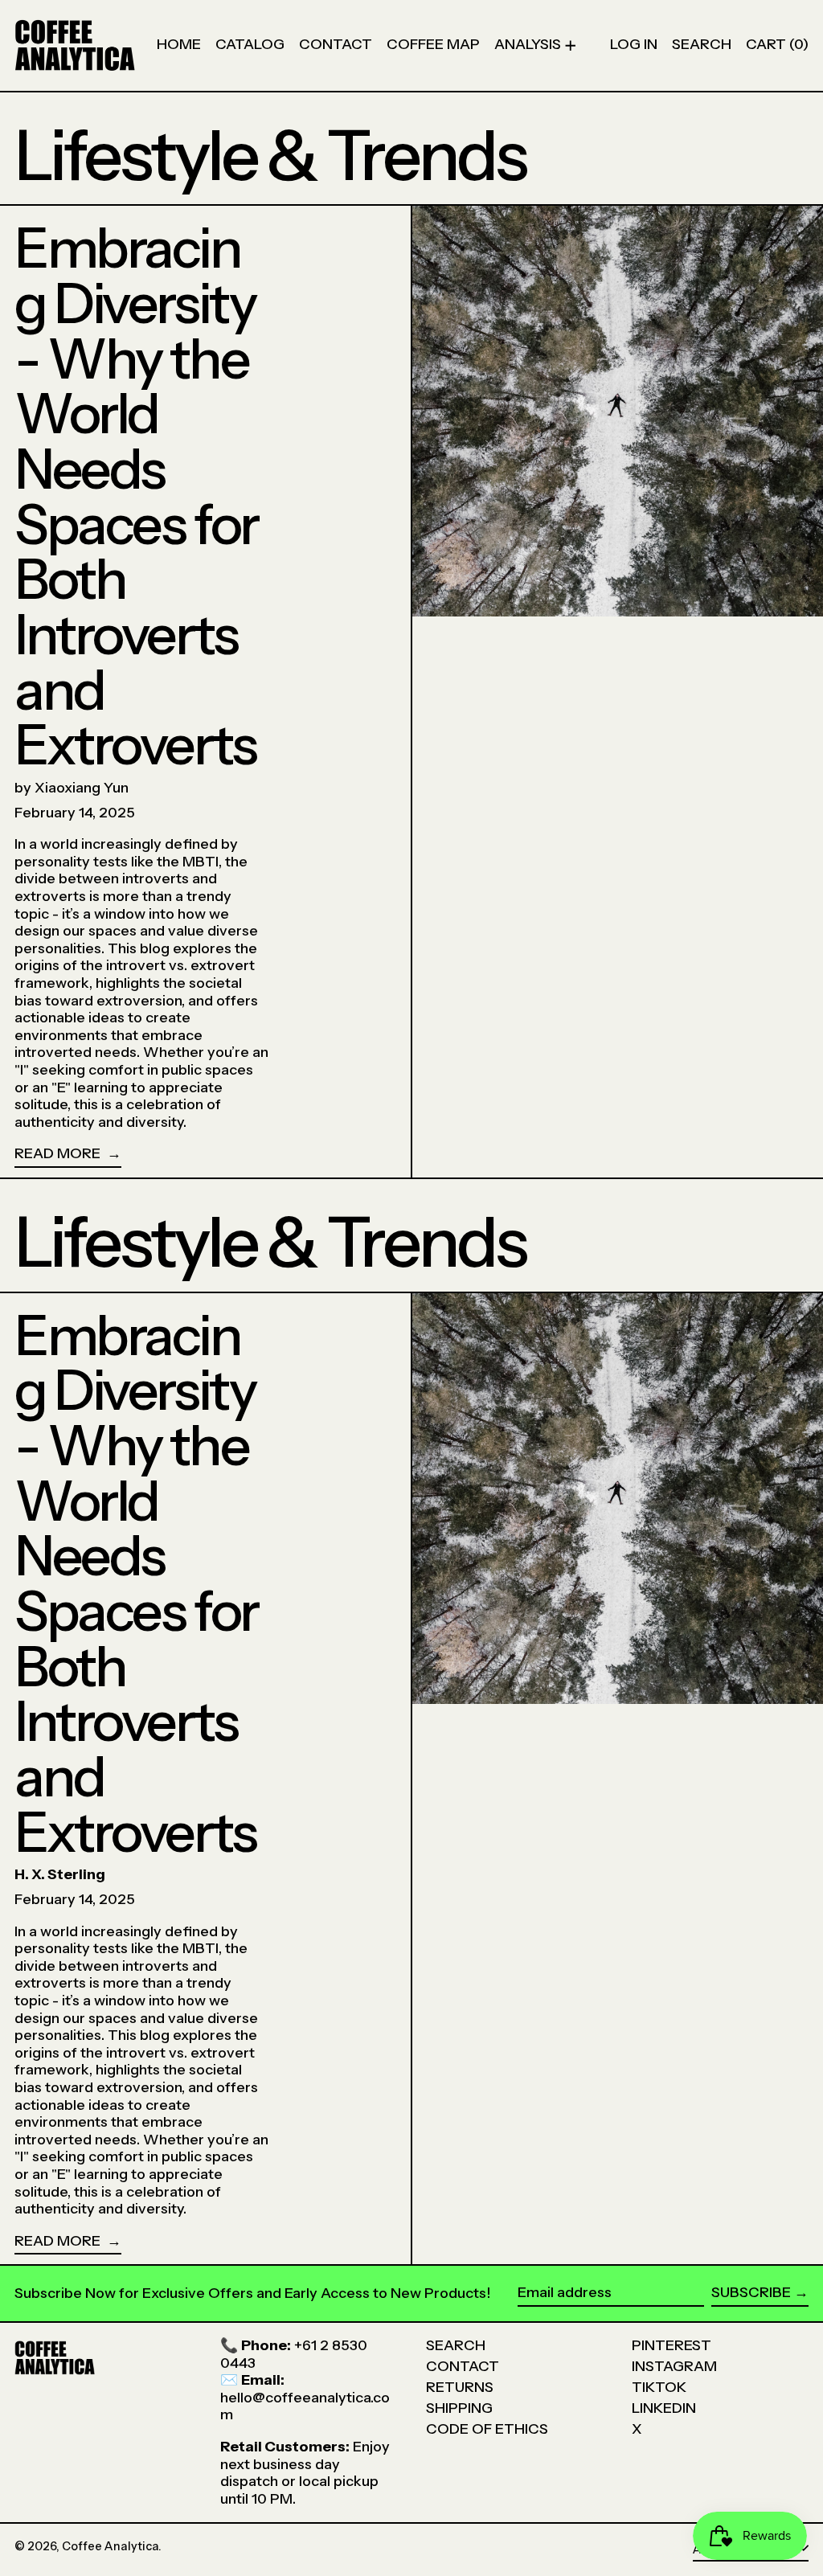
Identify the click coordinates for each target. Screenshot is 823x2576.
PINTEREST (672, 2345)
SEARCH (456, 2345)
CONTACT (463, 2366)
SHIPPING (459, 2408)
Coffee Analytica (110, 2546)
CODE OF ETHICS (487, 2429)
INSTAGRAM (674, 2366)
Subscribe (751, 2292)
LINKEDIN (664, 2408)
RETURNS (460, 2387)
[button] (702, 45)
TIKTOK (659, 2387)
